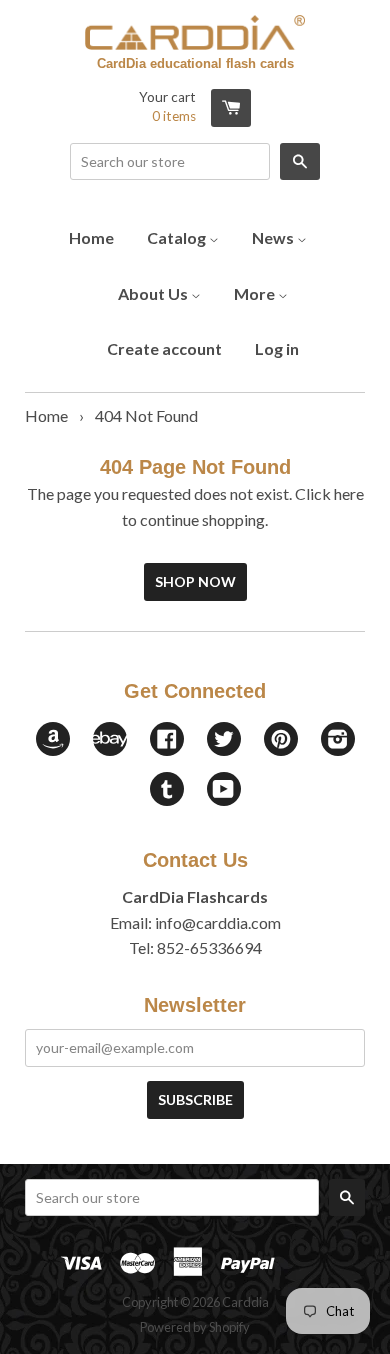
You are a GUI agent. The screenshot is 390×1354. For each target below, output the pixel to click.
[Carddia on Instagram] (338, 740)
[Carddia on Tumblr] (167, 790)
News (274, 237)
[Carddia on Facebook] (167, 740)
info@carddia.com (218, 922)
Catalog (178, 237)
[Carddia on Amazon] (53, 749)
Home (91, 237)
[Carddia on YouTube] (224, 790)
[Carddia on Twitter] (224, 740)
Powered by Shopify (195, 1327)
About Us (154, 293)
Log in (277, 348)
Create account (164, 348)
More (256, 293)
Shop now (195, 581)
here (349, 493)
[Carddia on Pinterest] (281, 740)
